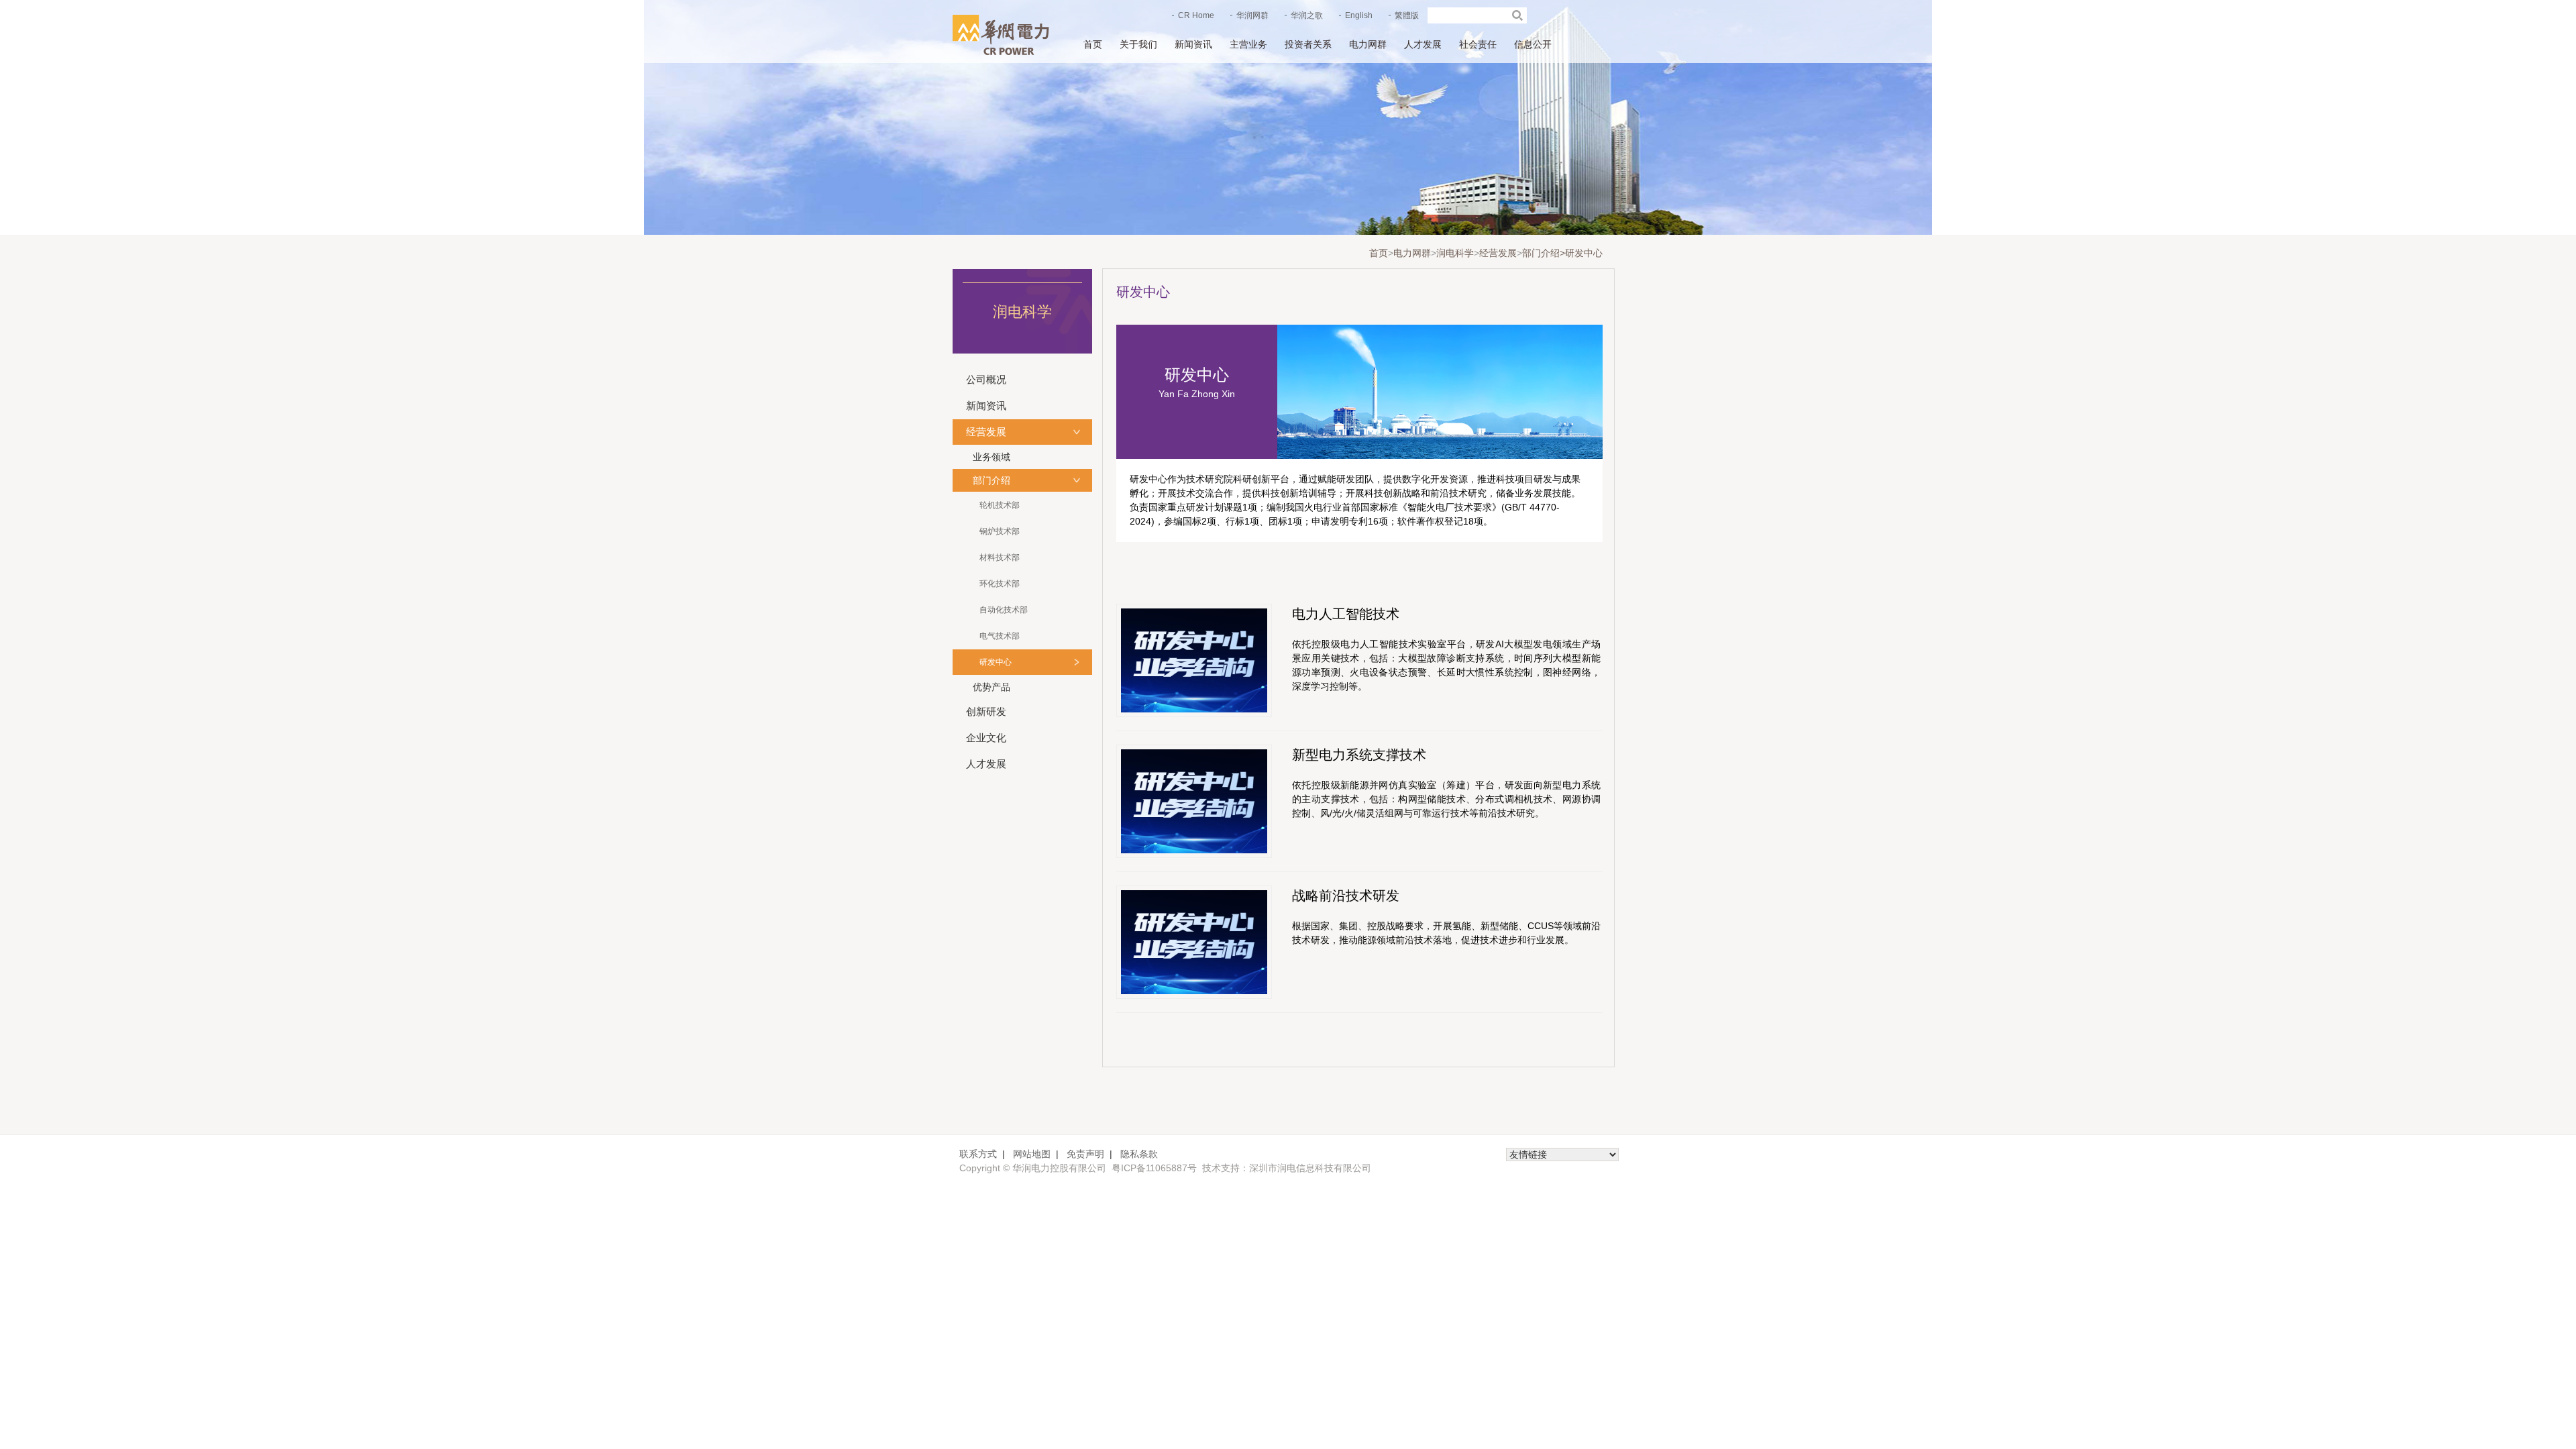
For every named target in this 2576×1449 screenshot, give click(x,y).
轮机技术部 (1000, 505)
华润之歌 (1307, 15)
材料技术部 (1000, 557)
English (1359, 15)
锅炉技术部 (1000, 531)
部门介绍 (1541, 253)
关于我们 (1138, 44)
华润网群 (1252, 15)
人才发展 (1423, 44)
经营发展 (1498, 253)
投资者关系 (1308, 44)
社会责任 (1478, 44)
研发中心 (996, 662)
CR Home (1196, 15)
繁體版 (1407, 15)
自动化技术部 (1004, 610)
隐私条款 (1139, 1154)
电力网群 (1368, 44)
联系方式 (978, 1154)
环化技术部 (1000, 584)
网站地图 (1032, 1154)
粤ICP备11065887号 (1154, 1168)
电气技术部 (1000, 636)
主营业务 (1248, 44)
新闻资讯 (1193, 44)
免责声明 (1085, 1154)
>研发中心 (1581, 253)
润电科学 (1455, 253)
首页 (1093, 44)
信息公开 (1533, 44)
